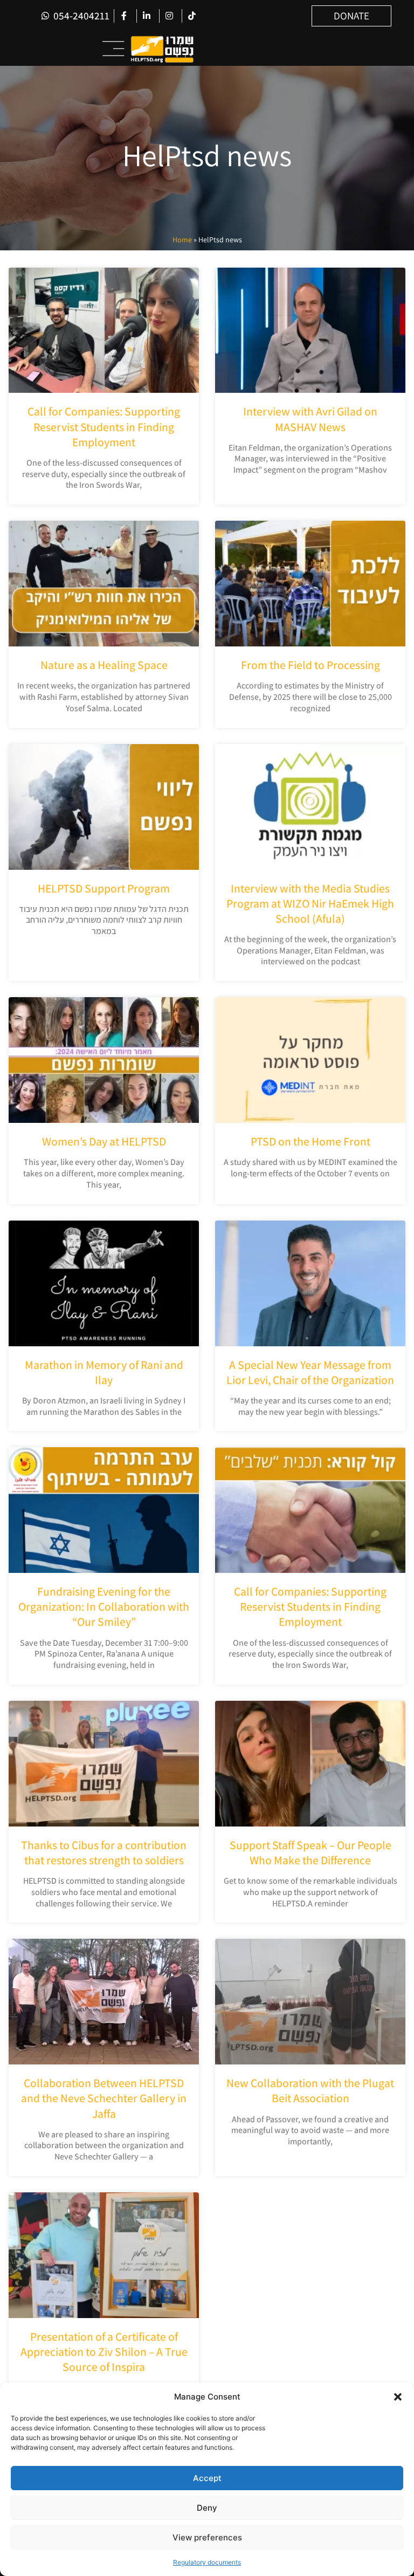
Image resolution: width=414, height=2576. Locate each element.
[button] (398, 2397)
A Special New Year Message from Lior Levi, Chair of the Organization (310, 1372)
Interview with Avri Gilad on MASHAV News (310, 419)
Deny (207, 2508)
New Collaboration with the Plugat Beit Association (310, 2090)
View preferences (207, 2537)
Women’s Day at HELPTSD (104, 1141)
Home (182, 240)
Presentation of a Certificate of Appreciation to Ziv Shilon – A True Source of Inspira (104, 2352)
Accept (207, 2478)
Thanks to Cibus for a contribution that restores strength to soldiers (104, 1852)
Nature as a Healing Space (104, 665)
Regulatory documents (207, 2562)
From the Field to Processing (310, 665)
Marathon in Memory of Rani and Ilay (104, 1372)
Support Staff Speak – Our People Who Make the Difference (310, 1852)
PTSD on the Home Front (310, 1141)
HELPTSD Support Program (104, 888)
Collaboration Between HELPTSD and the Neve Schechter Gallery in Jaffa (104, 2098)
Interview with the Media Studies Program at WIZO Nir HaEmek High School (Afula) (310, 903)
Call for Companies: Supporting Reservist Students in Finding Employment (104, 426)
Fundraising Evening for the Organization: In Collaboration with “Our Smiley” (104, 1606)
